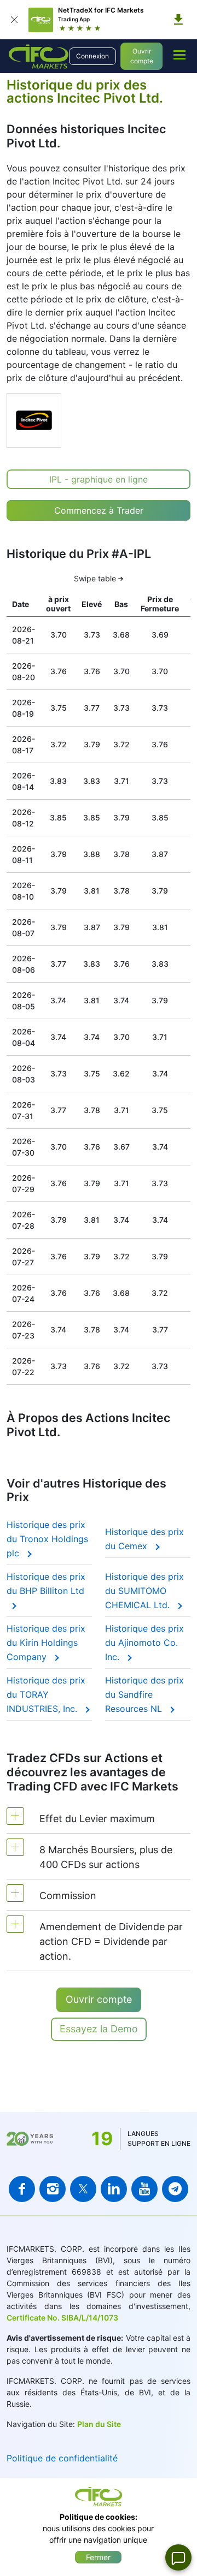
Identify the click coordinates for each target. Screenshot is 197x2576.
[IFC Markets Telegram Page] (175, 2189)
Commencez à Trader (99, 510)
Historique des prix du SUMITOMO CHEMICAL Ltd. (144, 1591)
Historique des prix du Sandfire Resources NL (144, 1694)
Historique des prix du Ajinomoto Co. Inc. (144, 1643)
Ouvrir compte (142, 56)
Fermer (98, 2557)
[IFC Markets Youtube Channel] (144, 2189)
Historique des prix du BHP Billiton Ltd (46, 1584)
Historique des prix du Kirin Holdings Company (46, 1643)
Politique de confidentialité (62, 2458)
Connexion (92, 56)
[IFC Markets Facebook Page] (22, 2189)
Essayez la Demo (99, 2029)
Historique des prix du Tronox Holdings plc (47, 1539)
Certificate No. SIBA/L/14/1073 (62, 2318)
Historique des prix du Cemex (144, 1539)
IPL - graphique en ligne (99, 479)
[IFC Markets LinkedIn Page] (114, 2189)
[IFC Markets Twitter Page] (83, 2189)
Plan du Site (99, 2424)
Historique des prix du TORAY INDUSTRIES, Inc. (46, 1694)
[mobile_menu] (179, 55)
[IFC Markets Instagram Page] (53, 2189)
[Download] (178, 20)
